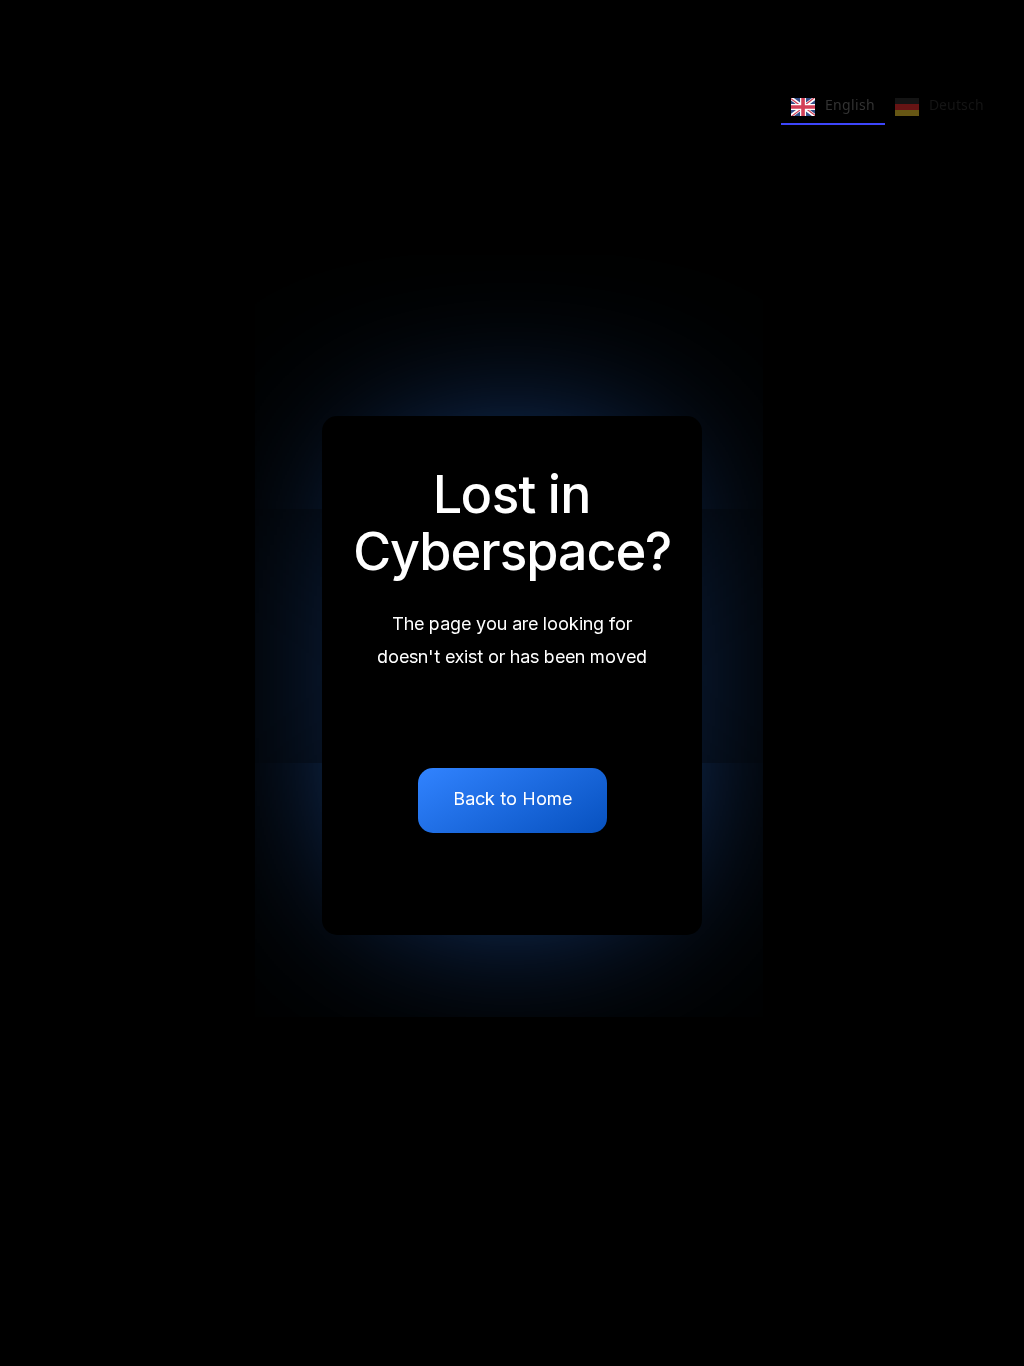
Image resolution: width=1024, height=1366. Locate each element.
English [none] (850, 104)
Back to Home (512, 798)
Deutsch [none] (956, 104)
